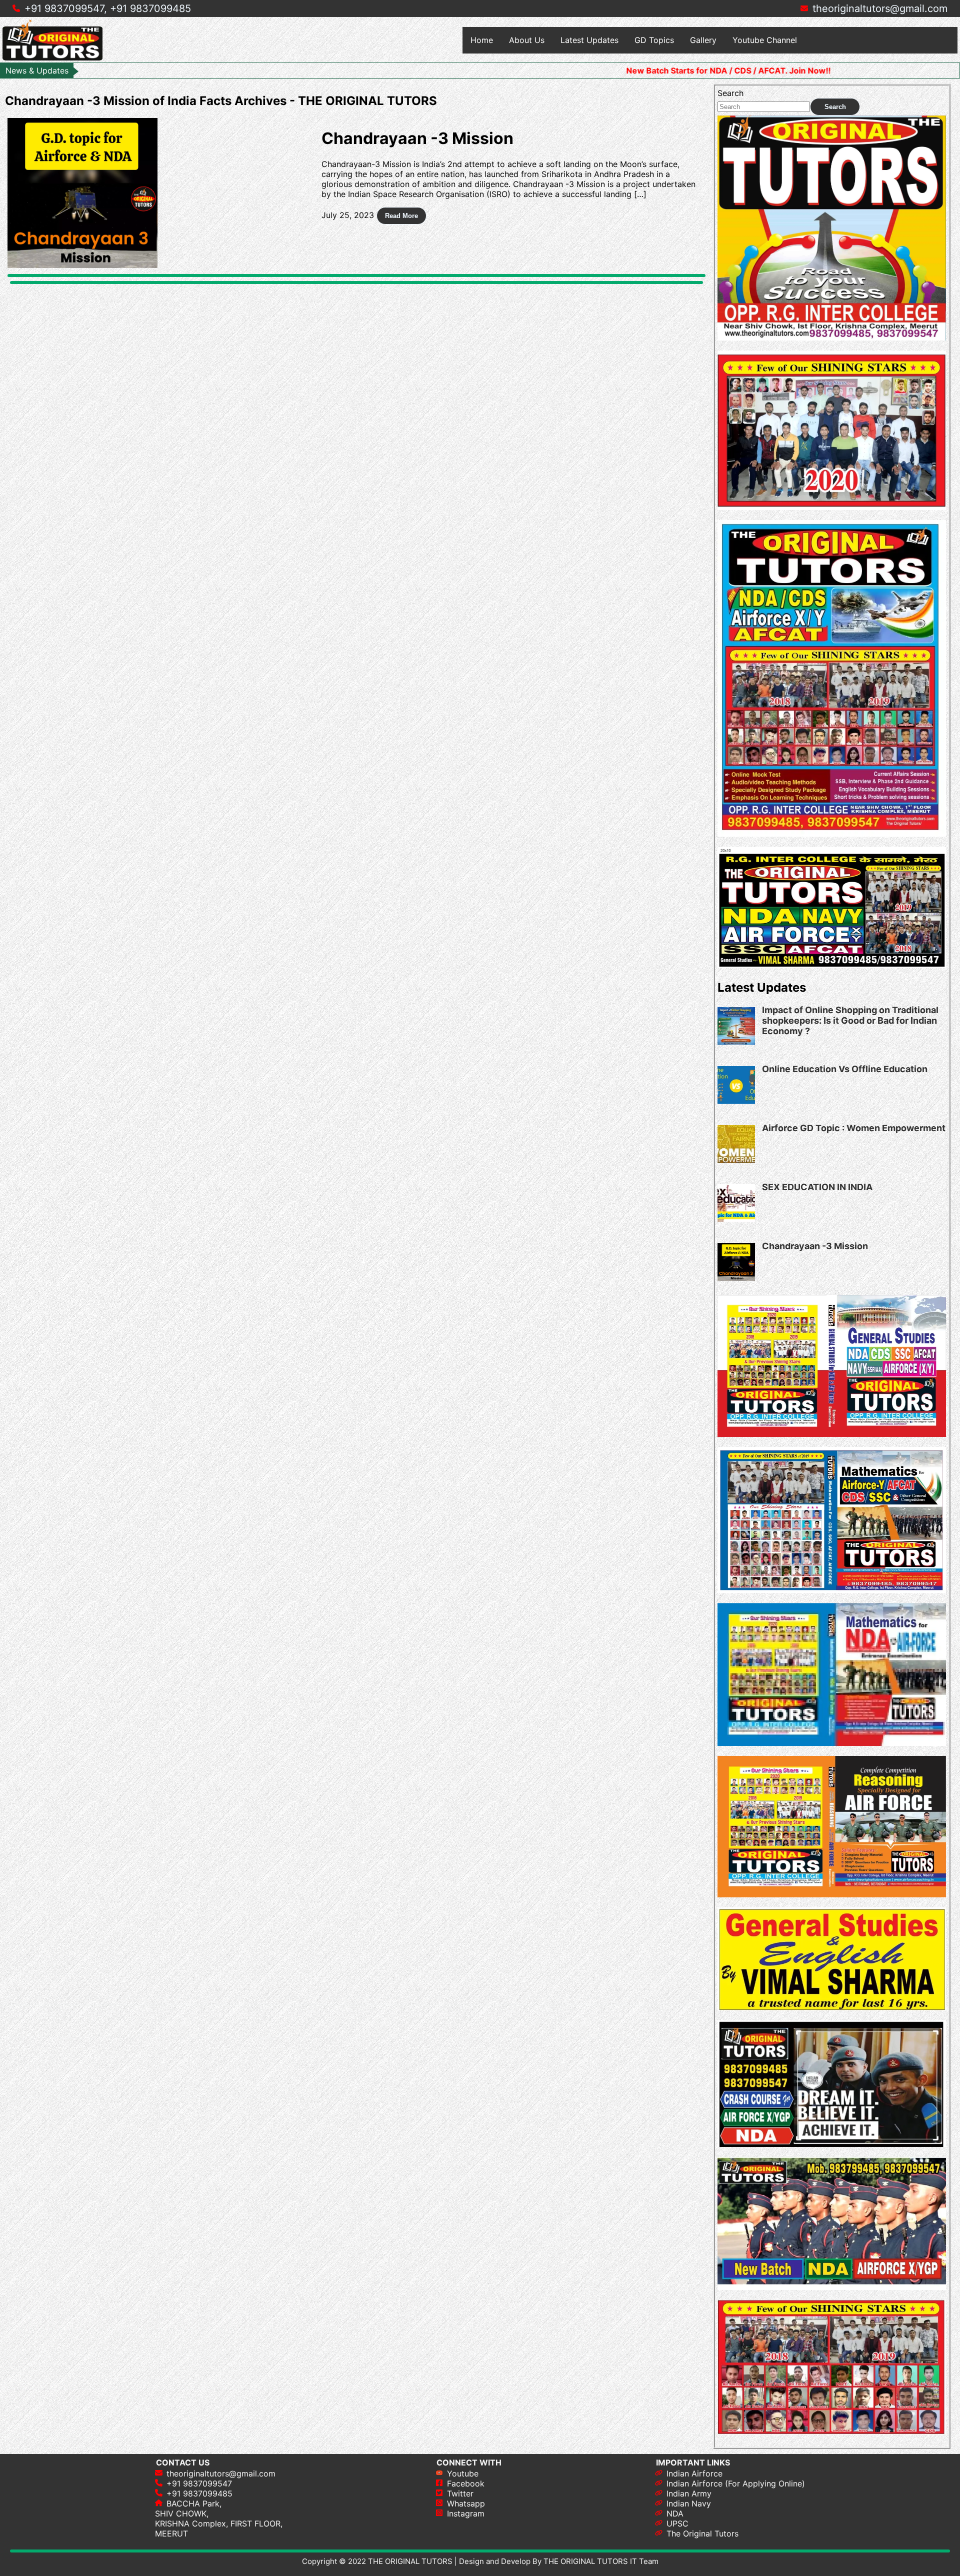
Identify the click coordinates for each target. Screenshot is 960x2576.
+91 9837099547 (199, 2483)
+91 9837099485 (150, 9)
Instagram (466, 2513)
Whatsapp (466, 2503)
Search (730, 93)
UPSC (677, 2523)
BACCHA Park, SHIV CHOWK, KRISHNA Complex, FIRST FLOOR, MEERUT (219, 2518)
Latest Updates (589, 40)
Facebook (466, 2483)
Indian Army (689, 2493)
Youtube (463, 2473)
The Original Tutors (702, 2533)
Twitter (460, 2493)
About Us (527, 40)
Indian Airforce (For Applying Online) (736, 2483)
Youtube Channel (765, 40)
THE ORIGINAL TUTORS (410, 2561)
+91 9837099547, (66, 9)
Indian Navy (689, 2503)
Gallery (703, 40)
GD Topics (654, 40)
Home (482, 40)
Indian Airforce (694, 2473)
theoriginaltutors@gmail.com (880, 9)
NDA (675, 2513)
